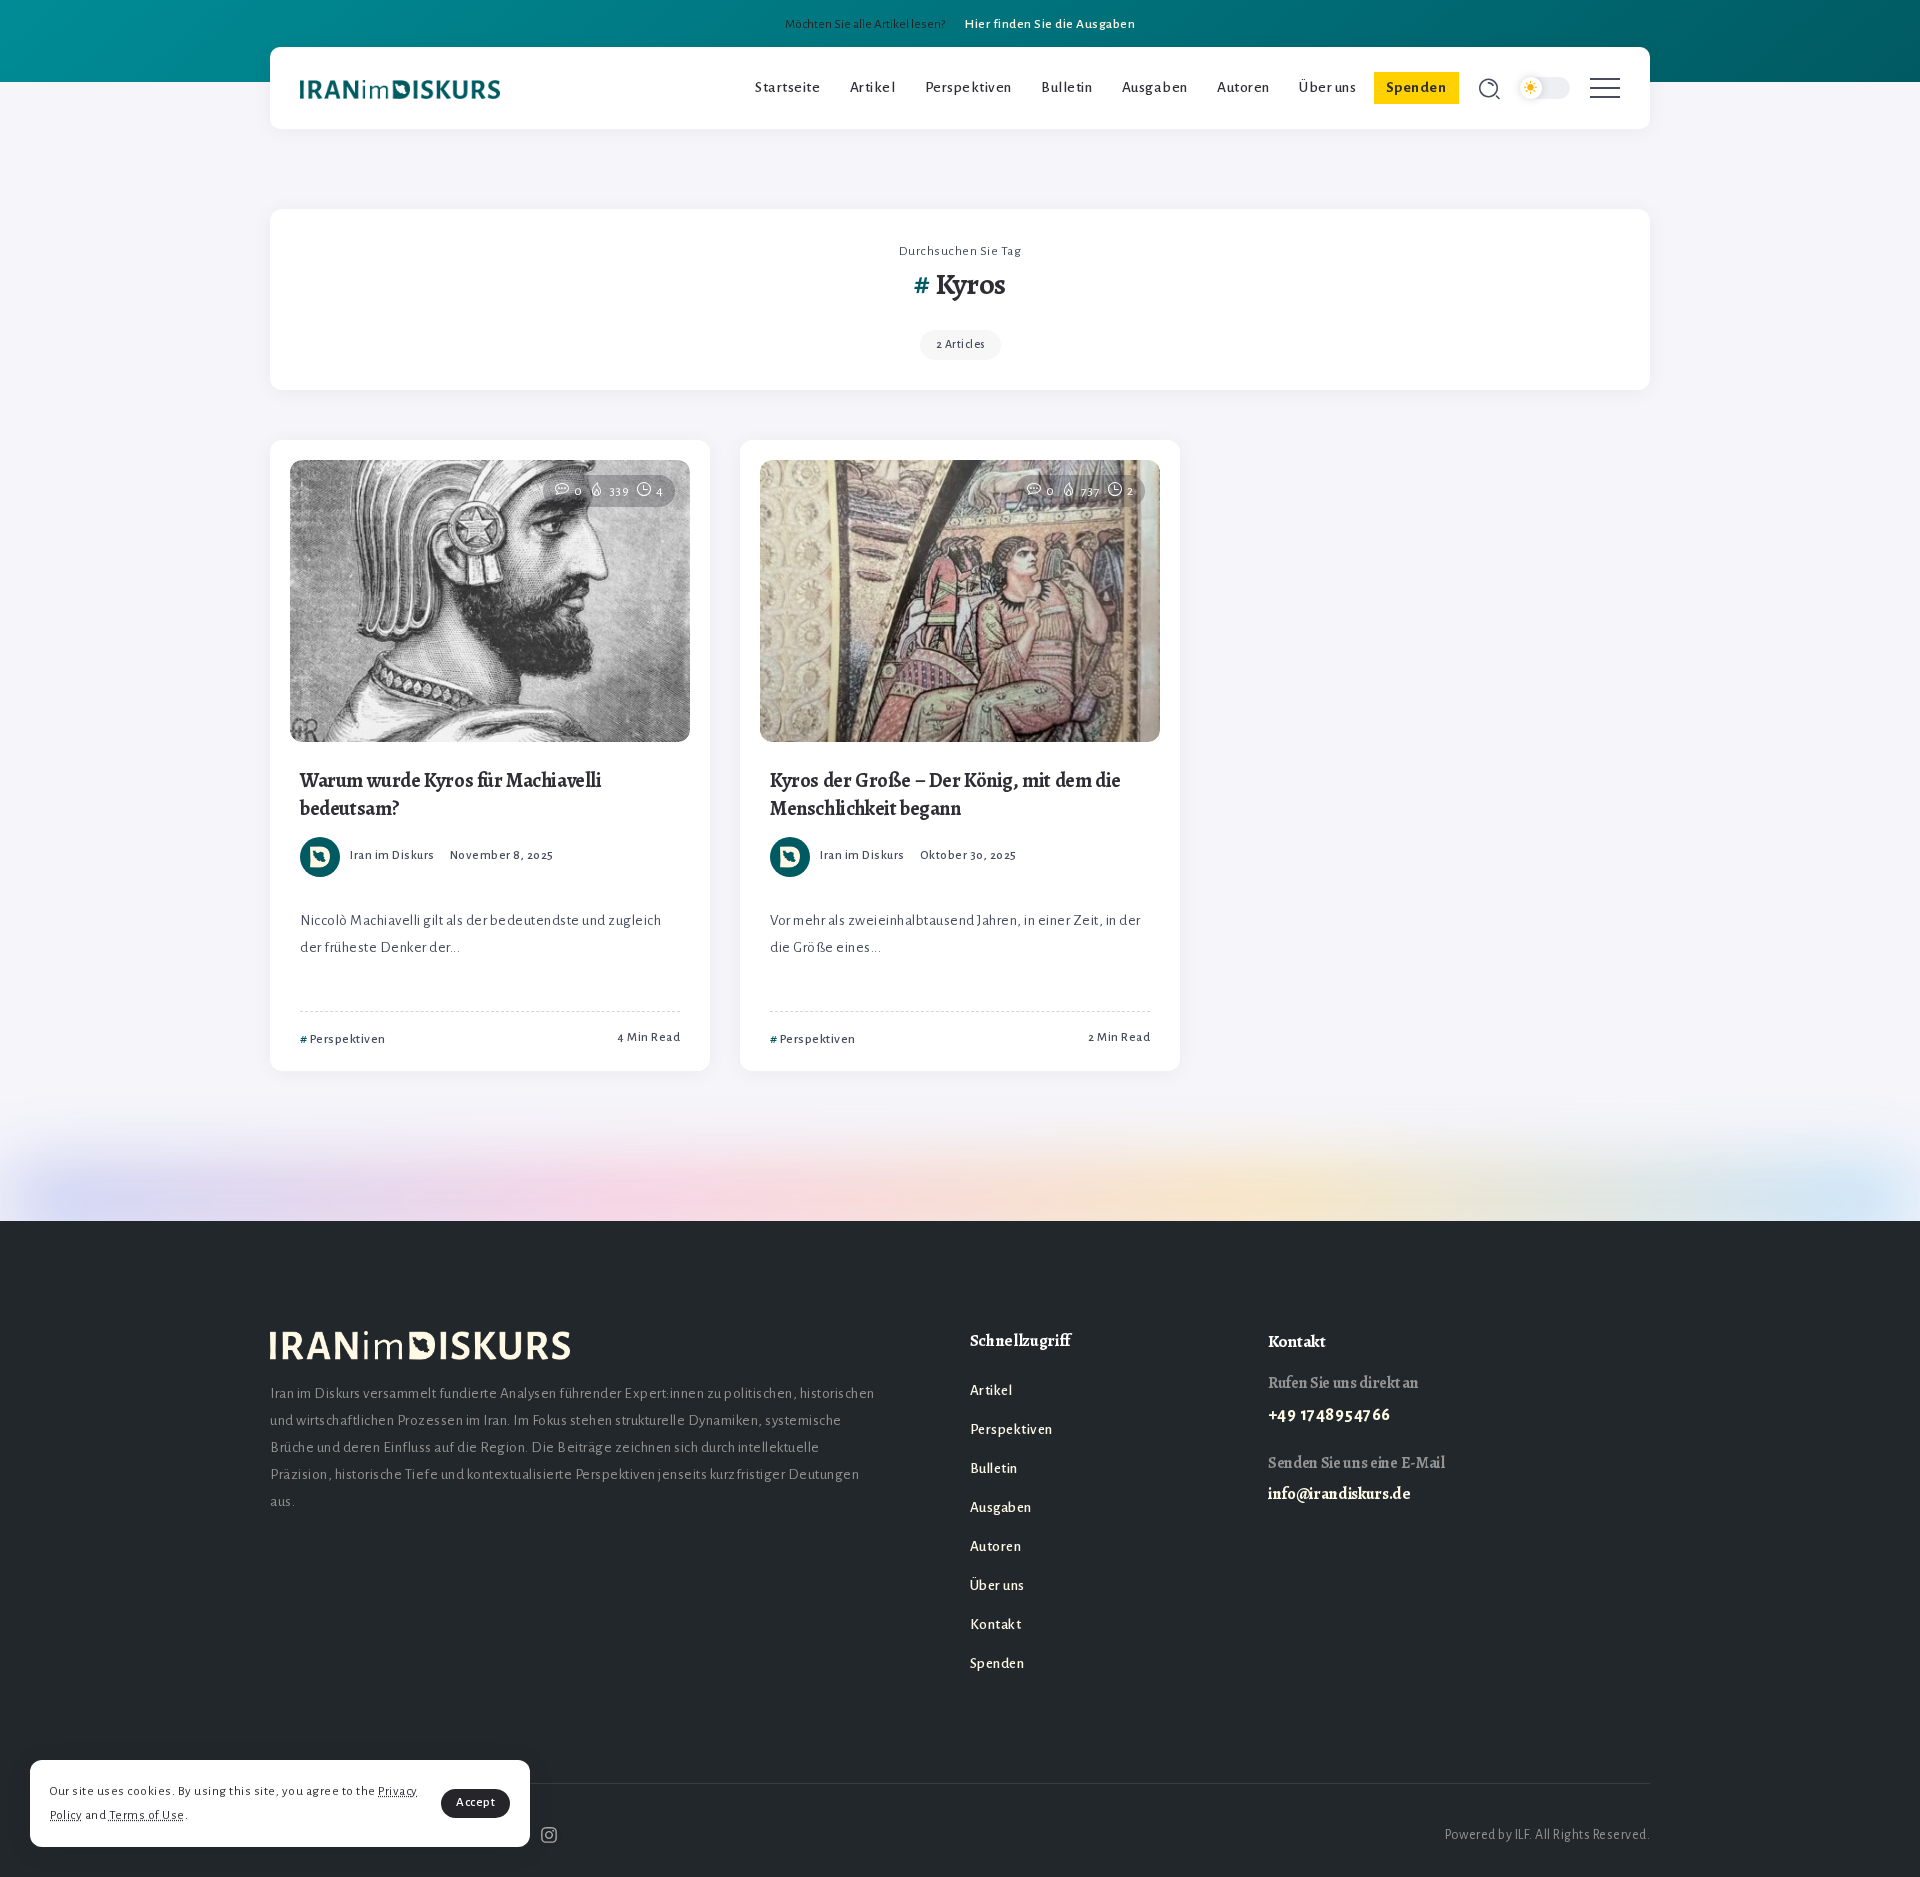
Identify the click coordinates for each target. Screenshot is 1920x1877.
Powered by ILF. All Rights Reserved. (1547, 1835)
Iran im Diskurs (392, 855)
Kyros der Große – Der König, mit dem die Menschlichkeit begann (945, 794)
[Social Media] (549, 1835)
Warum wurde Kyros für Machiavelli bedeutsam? (451, 794)
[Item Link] (490, 601)
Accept (475, 1802)
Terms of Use (147, 1815)
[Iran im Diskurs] (400, 88)
